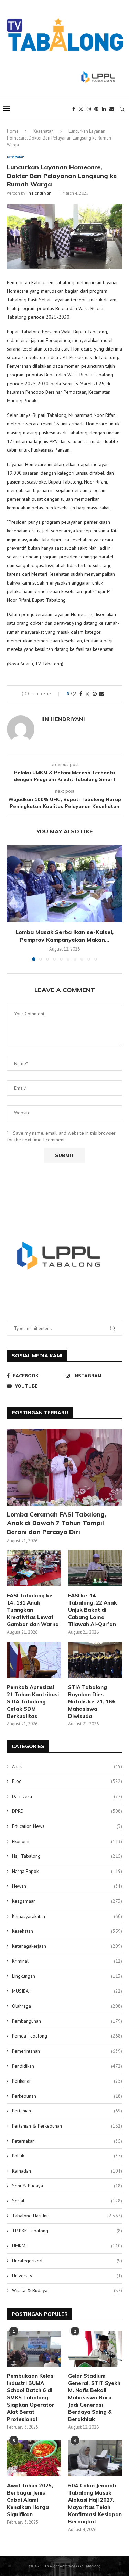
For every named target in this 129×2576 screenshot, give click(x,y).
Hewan (67, 1886)
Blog (67, 1781)
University (67, 2276)
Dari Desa (67, 1796)
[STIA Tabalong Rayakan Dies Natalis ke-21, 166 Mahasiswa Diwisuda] (95, 1660)
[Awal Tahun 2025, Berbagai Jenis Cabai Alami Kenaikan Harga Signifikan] (34, 2458)
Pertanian (67, 2111)
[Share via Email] (102, 694)
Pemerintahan (67, 2051)
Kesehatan (44, 131)
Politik (67, 2156)
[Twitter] (81, 109)
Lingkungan (67, 1976)
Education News (67, 1826)
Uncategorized (67, 2261)
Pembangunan (67, 2021)
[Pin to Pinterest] (95, 694)
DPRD (67, 1811)
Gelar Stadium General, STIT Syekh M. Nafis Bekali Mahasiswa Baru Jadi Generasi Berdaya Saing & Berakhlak (94, 2397)
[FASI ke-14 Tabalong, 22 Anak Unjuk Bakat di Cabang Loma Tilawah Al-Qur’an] (95, 1568)
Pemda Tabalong (67, 2036)
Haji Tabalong (67, 1856)
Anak (67, 1766)
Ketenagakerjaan (67, 1946)
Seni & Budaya (67, 2186)
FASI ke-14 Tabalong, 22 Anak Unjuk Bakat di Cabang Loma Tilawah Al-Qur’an (93, 1610)
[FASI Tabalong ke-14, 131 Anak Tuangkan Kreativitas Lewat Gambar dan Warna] (34, 1568)
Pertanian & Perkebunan (67, 2126)
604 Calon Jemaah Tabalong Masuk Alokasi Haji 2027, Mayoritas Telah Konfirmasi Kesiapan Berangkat (95, 2503)
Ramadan (67, 2171)
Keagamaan (67, 1901)
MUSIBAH (67, 1991)
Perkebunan (67, 2096)
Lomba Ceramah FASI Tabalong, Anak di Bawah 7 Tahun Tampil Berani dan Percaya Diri (57, 1523)
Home (13, 131)
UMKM (67, 2246)
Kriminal (67, 1961)
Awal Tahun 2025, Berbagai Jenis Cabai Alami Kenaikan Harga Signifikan (30, 2500)
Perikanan (67, 2081)
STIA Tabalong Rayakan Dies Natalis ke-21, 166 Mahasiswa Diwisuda (92, 1702)
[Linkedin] (104, 109)
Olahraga (67, 2006)
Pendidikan (67, 2066)
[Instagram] (89, 109)
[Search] (122, 109)
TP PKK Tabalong (67, 2231)
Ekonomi (67, 1841)
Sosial (67, 2201)
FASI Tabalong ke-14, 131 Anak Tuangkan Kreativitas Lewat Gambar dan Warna (33, 1610)
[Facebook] (74, 109)
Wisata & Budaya (67, 2290)
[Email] (112, 109)
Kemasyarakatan (67, 1916)
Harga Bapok (67, 1871)
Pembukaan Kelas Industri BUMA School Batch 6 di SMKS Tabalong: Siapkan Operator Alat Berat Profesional (31, 2397)
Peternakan (67, 2141)
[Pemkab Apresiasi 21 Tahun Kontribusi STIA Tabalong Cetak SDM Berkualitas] (34, 1660)
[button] (13, 903)
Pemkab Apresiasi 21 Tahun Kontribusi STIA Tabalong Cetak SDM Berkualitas (33, 1702)
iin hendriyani (39, 193)
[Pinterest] (96, 109)
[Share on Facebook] (81, 694)
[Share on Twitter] (87, 694)
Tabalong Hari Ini (67, 2216)
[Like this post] (73, 694)
